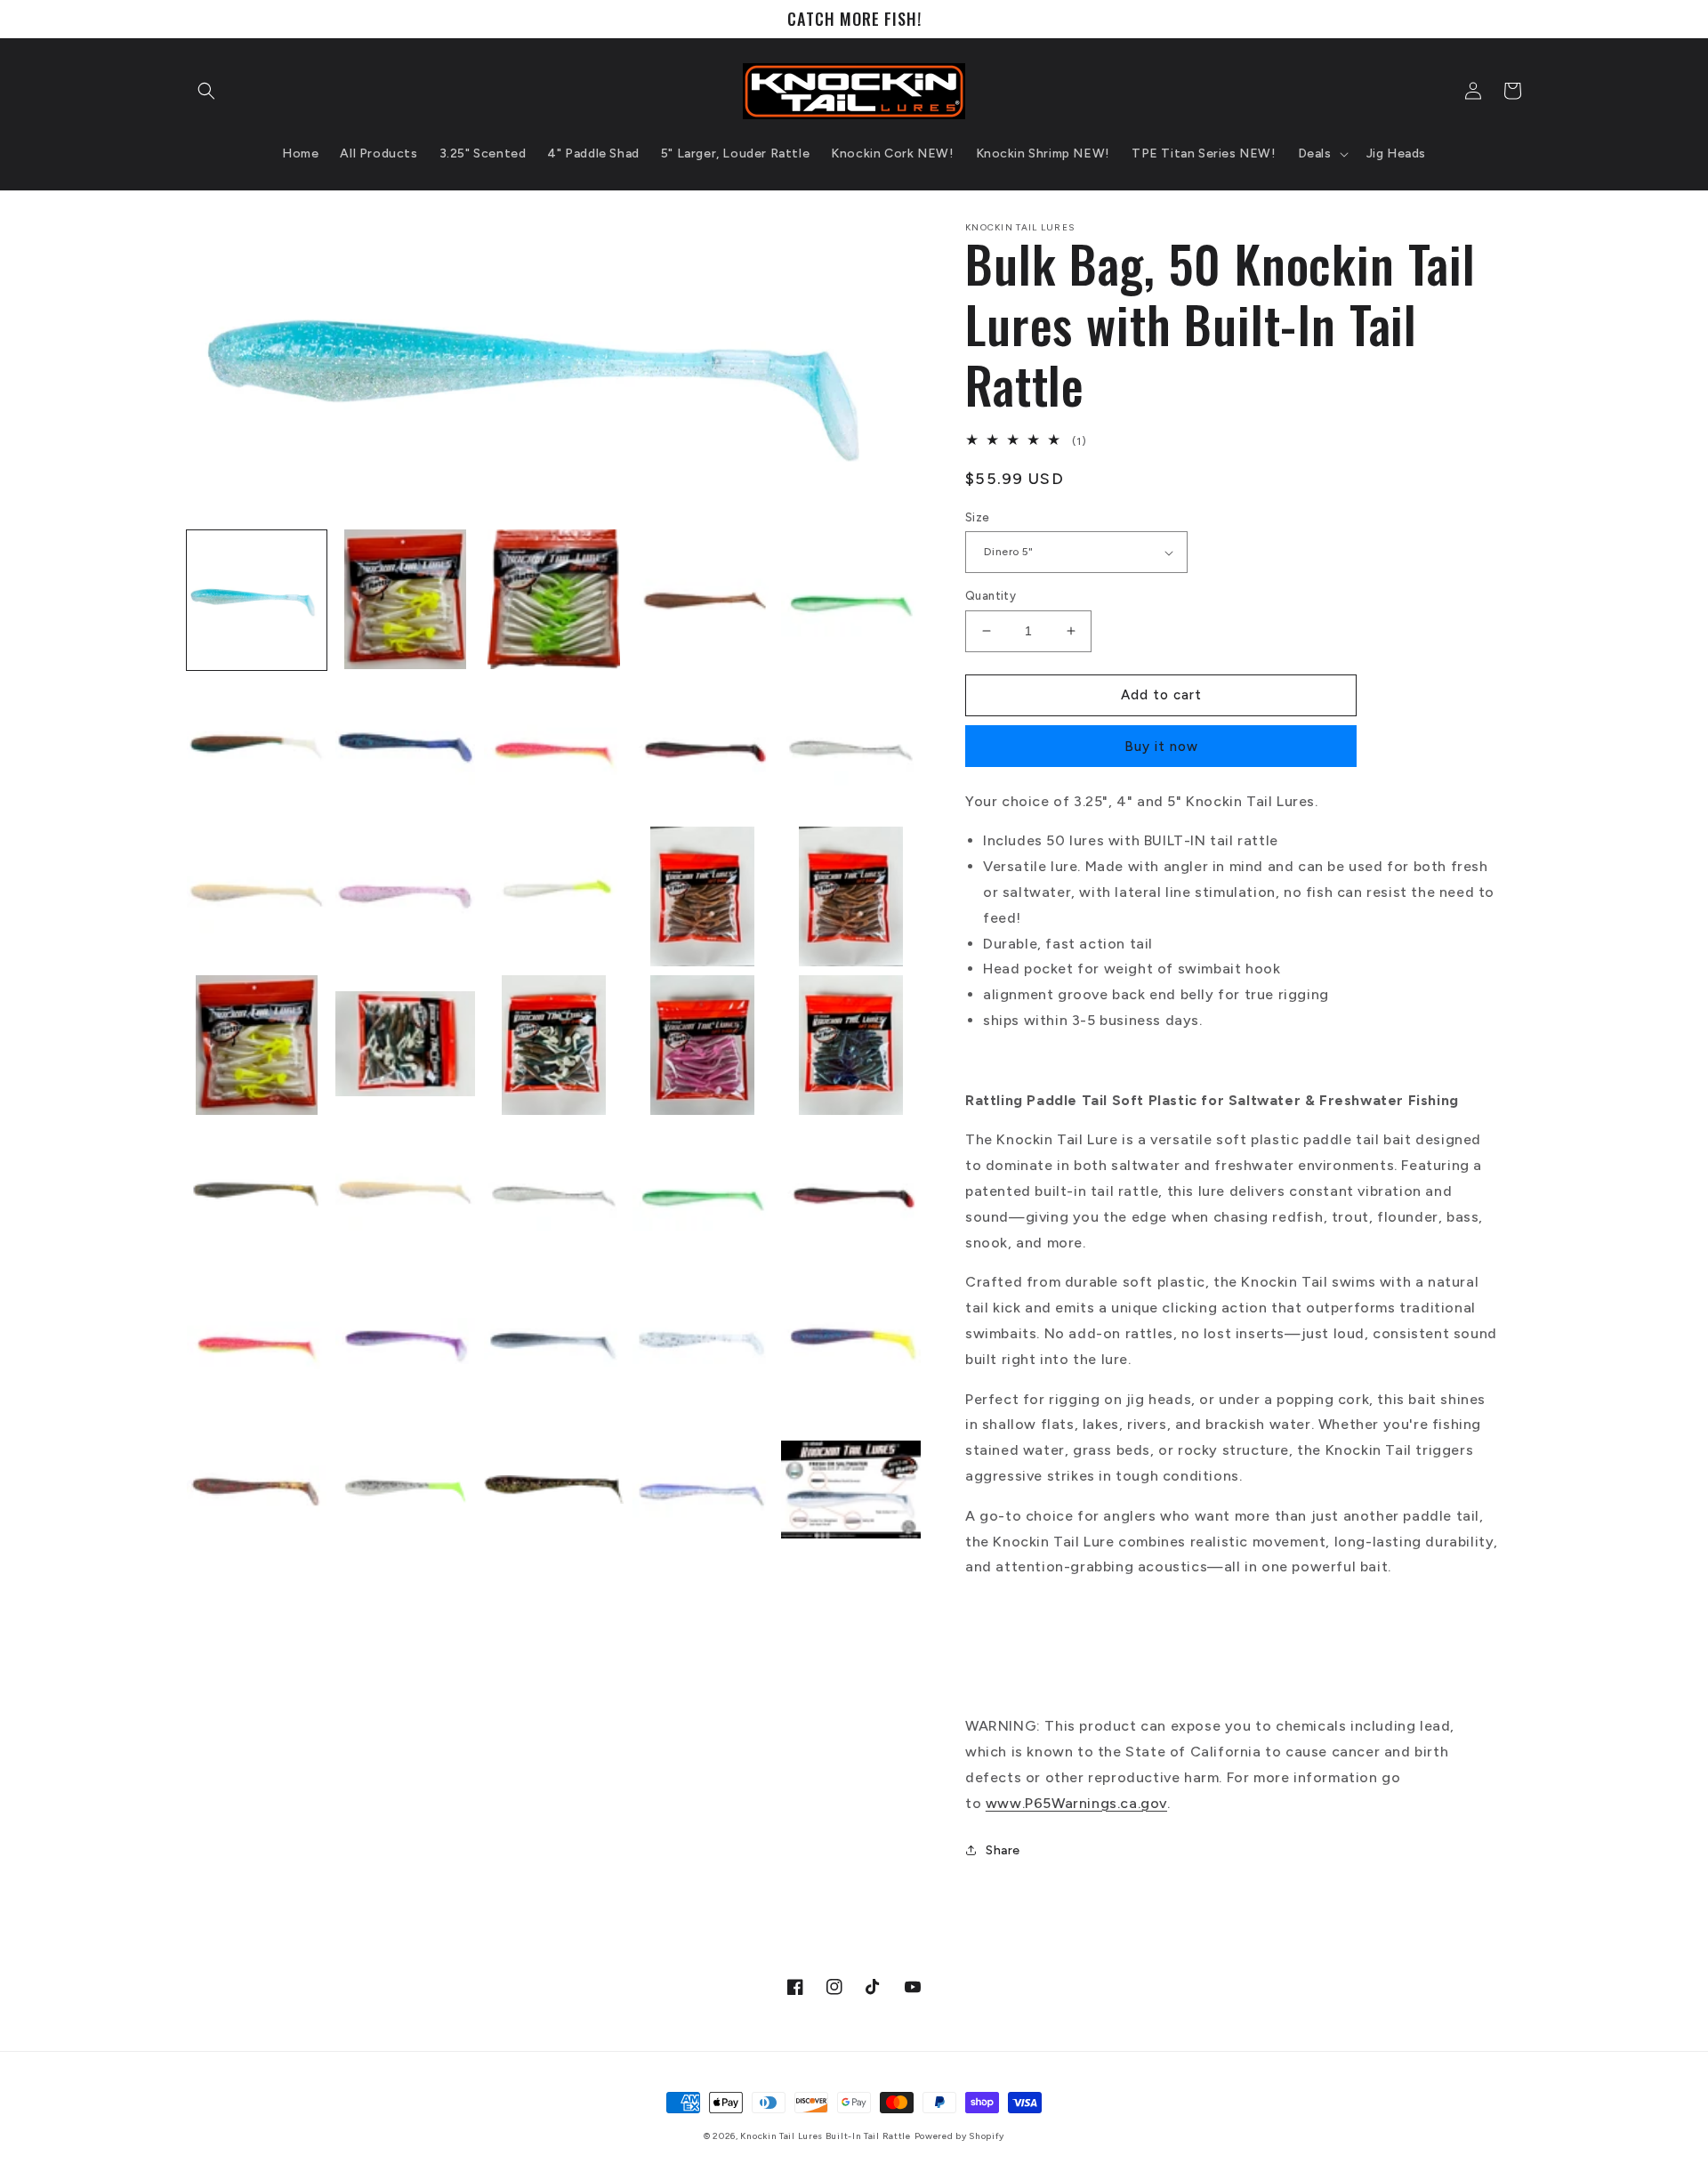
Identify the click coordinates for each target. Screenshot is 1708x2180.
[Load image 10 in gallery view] (851, 748)
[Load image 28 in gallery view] (554, 1342)
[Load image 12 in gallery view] (405, 896)
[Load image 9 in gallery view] (702, 748)
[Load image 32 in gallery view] (405, 1491)
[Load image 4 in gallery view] (702, 599)
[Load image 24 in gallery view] (702, 1194)
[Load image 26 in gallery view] (257, 1342)
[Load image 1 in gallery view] (257, 599)
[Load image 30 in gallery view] (851, 1342)
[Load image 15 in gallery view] (851, 896)
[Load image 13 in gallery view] (554, 896)
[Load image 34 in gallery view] (702, 1491)
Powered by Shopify (960, 2136)
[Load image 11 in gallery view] (257, 896)
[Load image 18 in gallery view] (554, 1045)
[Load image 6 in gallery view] (257, 748)
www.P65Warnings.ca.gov (1076, 1803)
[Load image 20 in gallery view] (851, 1045)
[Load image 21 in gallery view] (257, 1194)
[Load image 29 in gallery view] (702, 1342)
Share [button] (1003, 1850)
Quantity (991, 596)
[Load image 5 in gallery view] (851, 599)
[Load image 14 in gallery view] (702, 896)
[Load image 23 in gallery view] (554, 1194)
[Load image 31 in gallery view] (257, 1491)
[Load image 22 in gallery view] (405, 1194)
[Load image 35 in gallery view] (851, 1491)
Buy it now (1161, 747)
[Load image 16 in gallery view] (257, 1045)
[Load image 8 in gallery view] (554, 748)
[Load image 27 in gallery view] (405, 1342)
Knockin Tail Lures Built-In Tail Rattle (825, 2136)
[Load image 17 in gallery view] (405, 1045)
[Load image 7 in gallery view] (405, 748)
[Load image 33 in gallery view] (554, 1491)
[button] (206, 91)
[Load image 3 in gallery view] (554, 599)
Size (978, 517)
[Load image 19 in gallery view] (702, 1045)
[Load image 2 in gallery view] (405, 599)
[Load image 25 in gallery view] (851, 1194)
